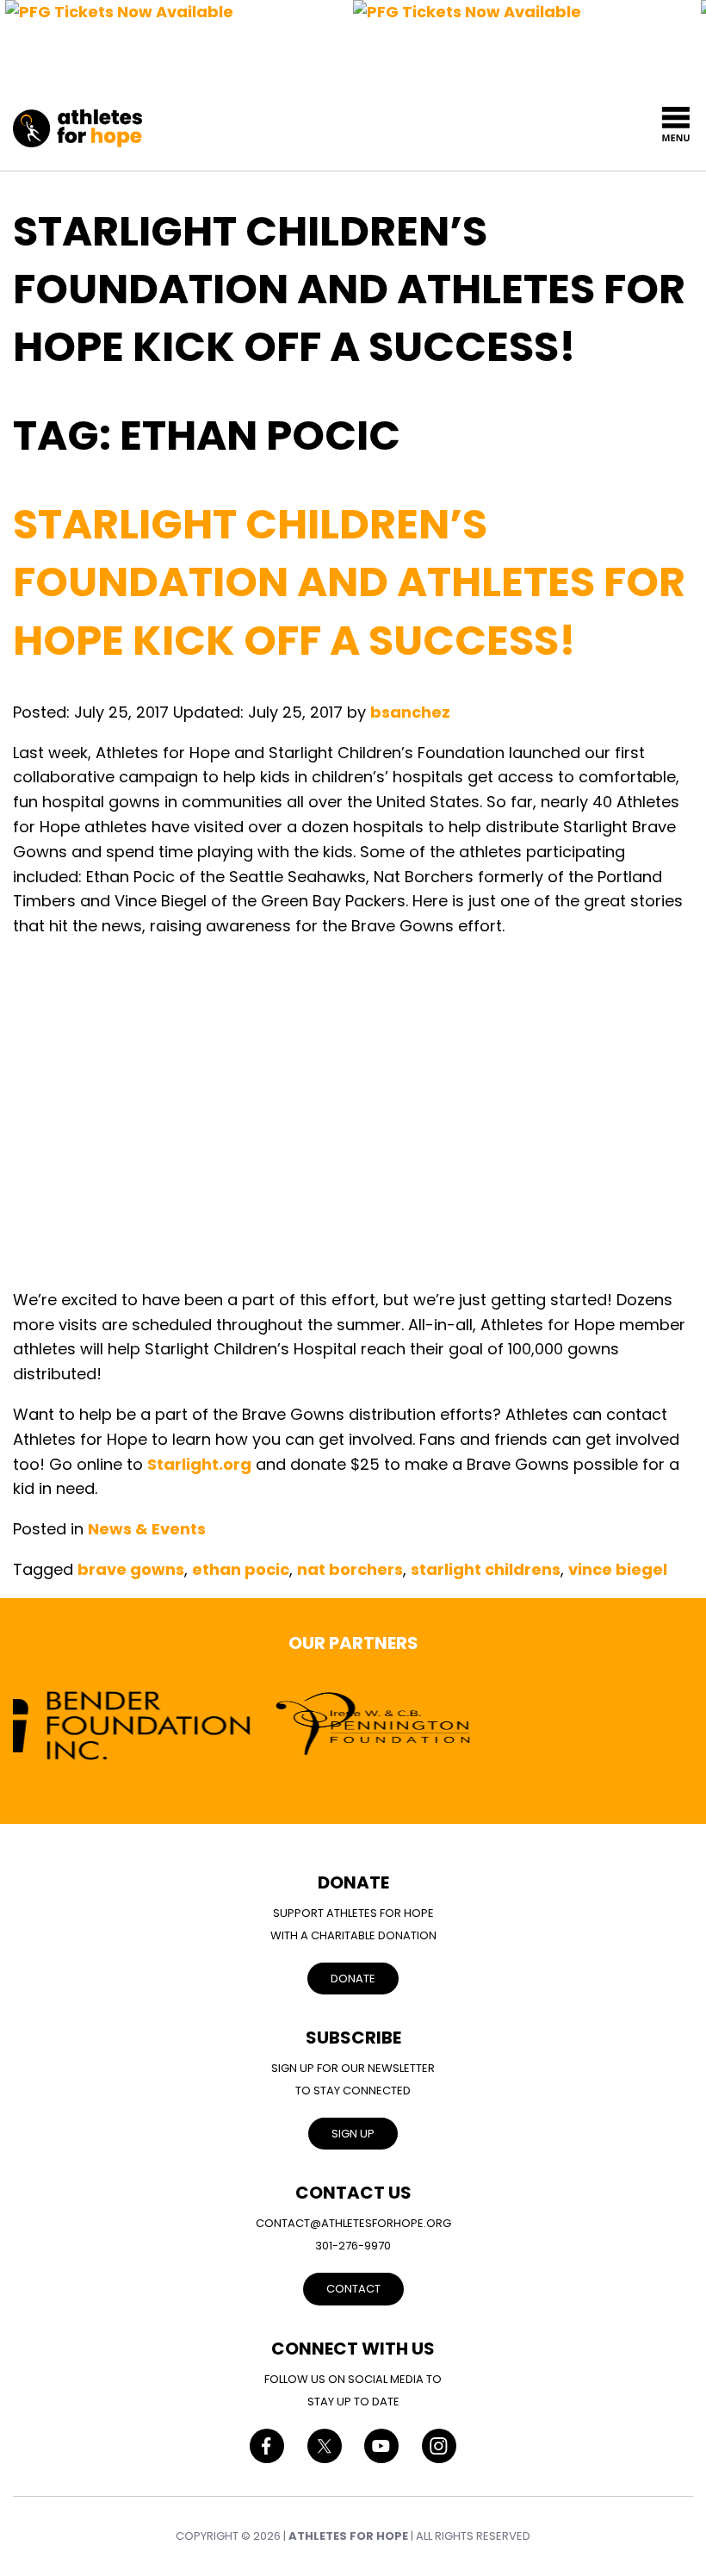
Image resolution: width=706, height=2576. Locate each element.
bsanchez (410, 712)
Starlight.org (199, 1464)
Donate (353, 1979)
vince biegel (618, 1569)
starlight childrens (486, 1569)
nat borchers (350, 1569)
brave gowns (131, 1569)
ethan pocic (241, 1569)
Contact (353, 2289)
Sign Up (353, 2134)
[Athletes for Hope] (77, 119)
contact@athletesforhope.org (353, 2223)
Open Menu (676, 124)
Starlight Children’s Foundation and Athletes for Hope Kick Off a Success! (349, 582)
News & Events (147, 1529)
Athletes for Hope (348, 2536)
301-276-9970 (353, 2246)
